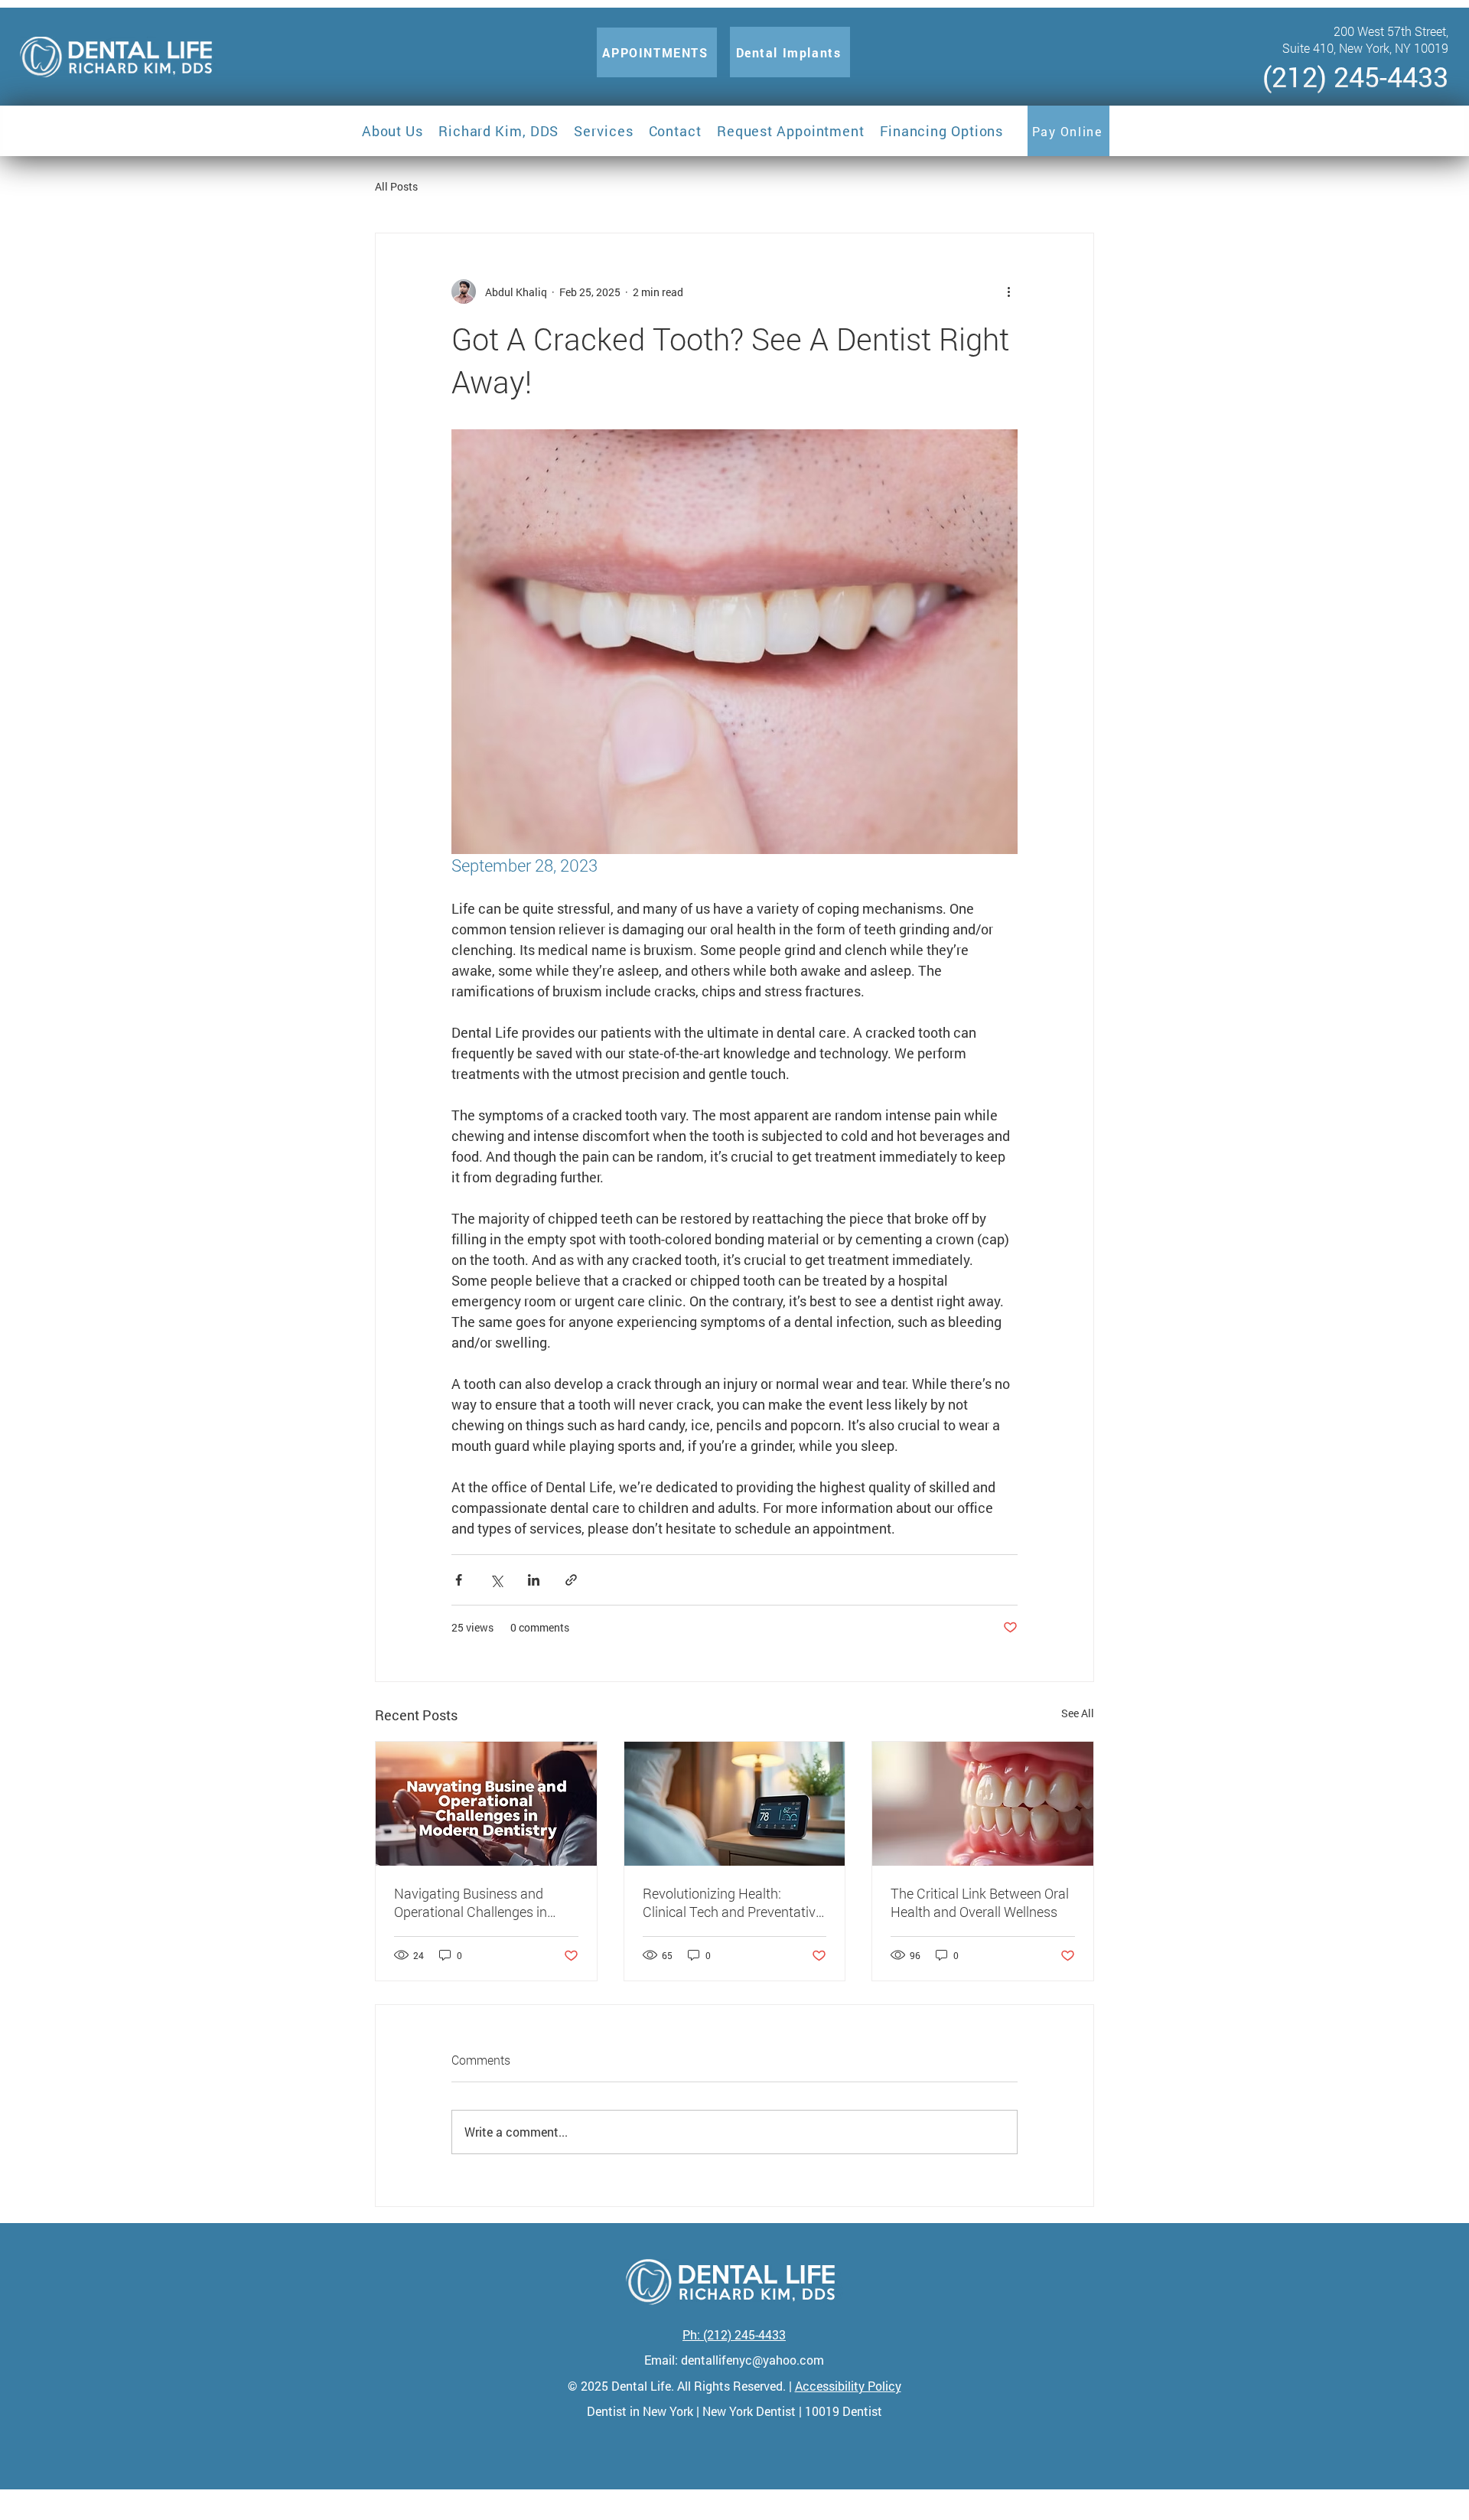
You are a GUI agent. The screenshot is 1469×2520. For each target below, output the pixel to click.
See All (1078, 1713)
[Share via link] (571, 1580)
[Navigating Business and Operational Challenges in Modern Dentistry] (486, 1804)
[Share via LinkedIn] (534, 1580)
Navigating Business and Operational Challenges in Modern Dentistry (471, 1902)
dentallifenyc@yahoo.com (752, 2360)
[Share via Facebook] (459, 1580)
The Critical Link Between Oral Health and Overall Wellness (980, 1902)
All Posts (396, 186)
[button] (392, 131)
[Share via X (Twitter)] (496, 1580)
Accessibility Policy (848, 2386)
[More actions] (1008, 292)
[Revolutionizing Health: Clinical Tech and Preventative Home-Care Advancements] (735, 1804)
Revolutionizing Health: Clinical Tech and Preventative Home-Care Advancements (733, 1902)
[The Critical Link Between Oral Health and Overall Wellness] (983, 1804)
